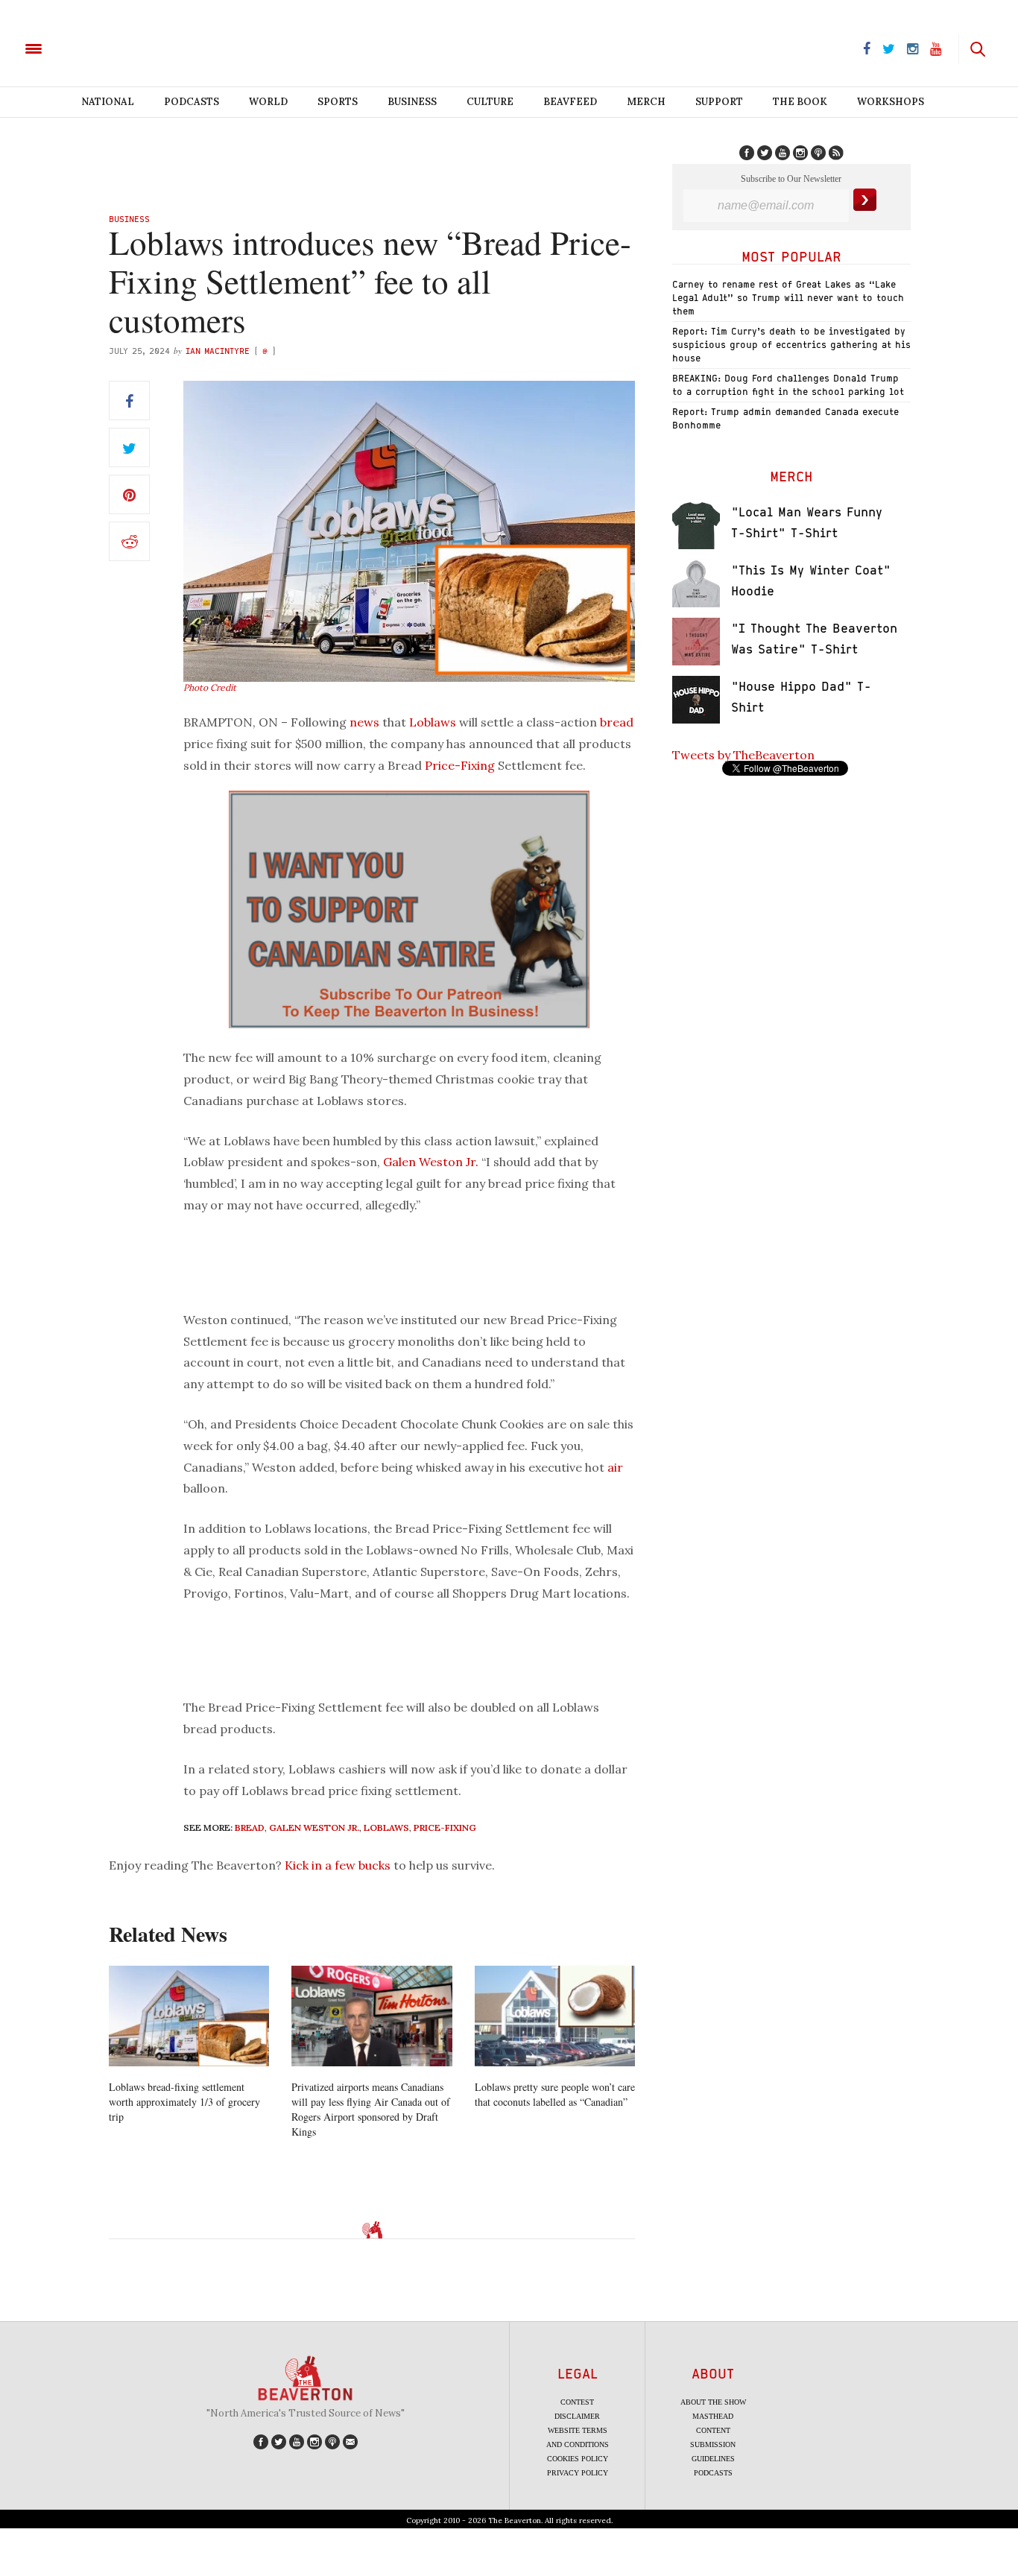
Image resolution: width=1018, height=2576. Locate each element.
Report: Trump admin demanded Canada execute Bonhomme (785, 418)
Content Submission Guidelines (713, 2444)
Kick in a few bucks (338, 1865)
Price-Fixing (460, 765)
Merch (646, 102)
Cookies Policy (578, 2459)
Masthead (713, 2416)
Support (719, 102)
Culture (490, 102)
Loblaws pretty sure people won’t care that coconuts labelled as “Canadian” (555, 2094)
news (364, 722)
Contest (577, 2402)
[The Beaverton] (84, 48)
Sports (338, 102)
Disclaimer (577, 2416)
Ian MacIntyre (218, 351)
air (615, 1467)
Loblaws (433, 722)
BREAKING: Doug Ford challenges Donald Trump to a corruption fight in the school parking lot (788, 385)
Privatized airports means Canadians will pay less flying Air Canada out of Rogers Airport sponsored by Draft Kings (371, 2109)
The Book (800, 102)
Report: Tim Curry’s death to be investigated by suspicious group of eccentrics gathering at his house (791, 345)
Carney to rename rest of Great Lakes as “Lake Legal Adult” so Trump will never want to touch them (788, 298)
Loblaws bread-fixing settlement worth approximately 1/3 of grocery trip (184, 2102)
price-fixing (445, 1827)
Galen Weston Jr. (431, 1162)
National (108, 102)
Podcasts (192, 102)
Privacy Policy (578, 2473)
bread (617, 722)
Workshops (891, 102)
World (268, 102)
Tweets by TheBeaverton (743, 755)
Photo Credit (210, 687)
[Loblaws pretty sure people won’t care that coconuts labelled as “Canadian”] (555, 2016)
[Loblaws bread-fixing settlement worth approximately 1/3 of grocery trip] (189, 2016)
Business (412, 102)
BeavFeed (570, 102)
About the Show (713, 2402)
